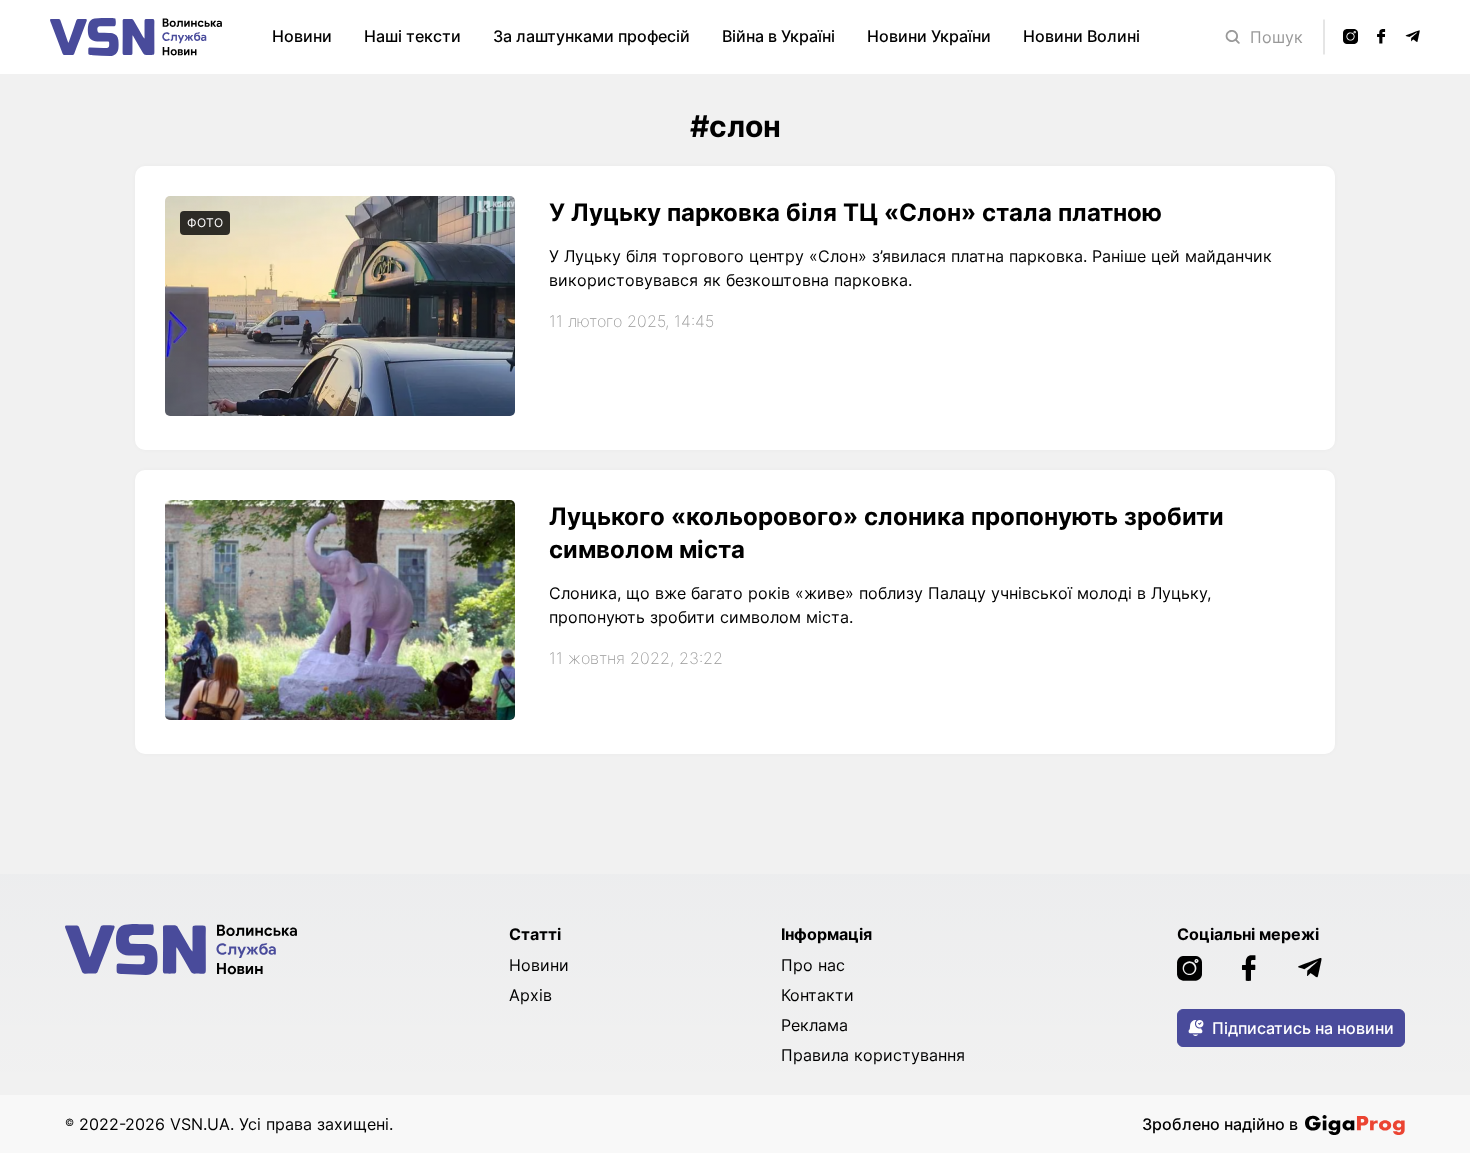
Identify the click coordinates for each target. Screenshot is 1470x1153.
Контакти (817, 995)
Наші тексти (412, 36)
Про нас (813, 965)
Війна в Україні (778, 36)
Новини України (929, 36)
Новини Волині (1081, 36)
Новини (302, 36)
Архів (530, 995)
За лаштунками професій (591, 36)
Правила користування (873, 1055)
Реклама (814, 1025)
